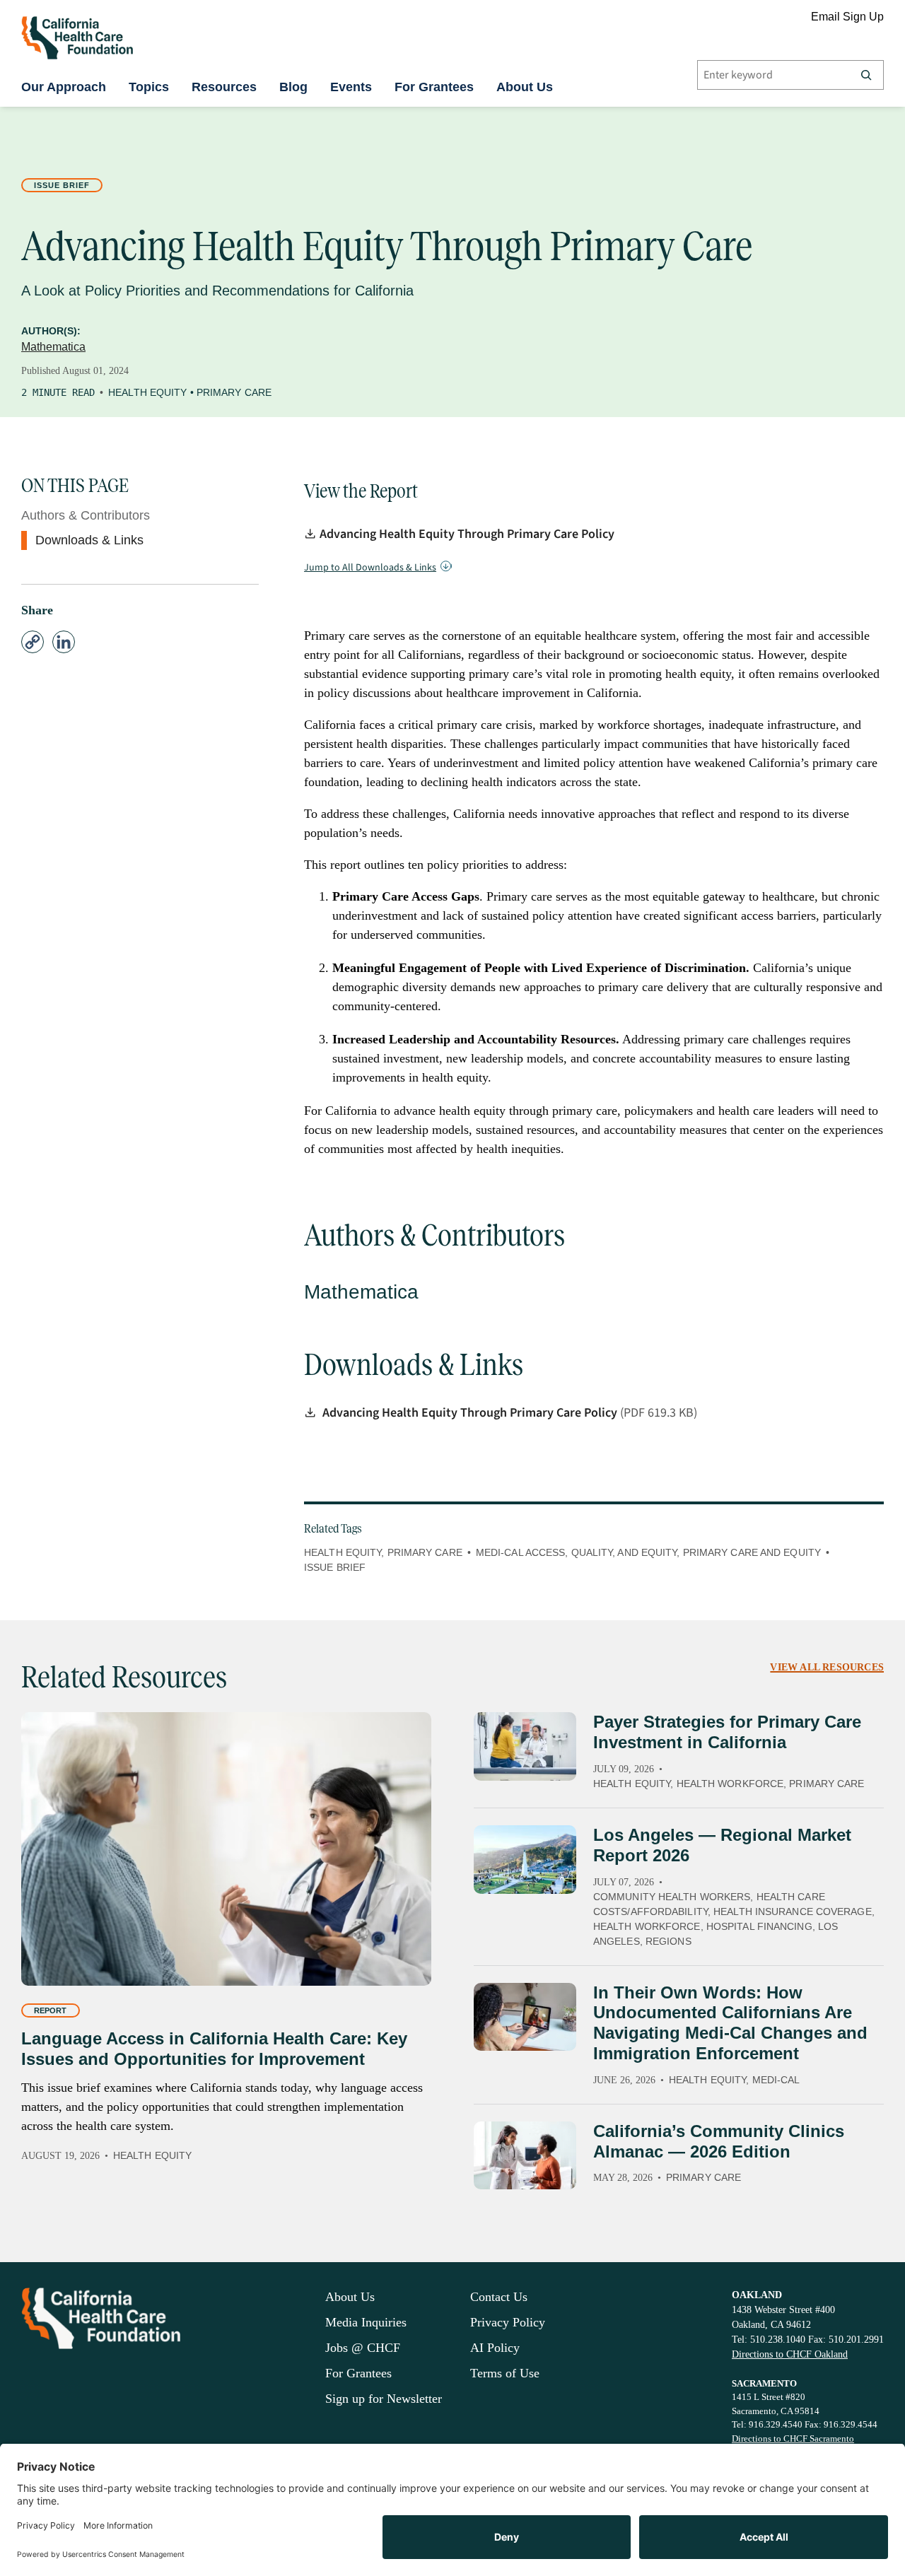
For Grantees (434, 87)
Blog (293, 87)
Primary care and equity (752, 1552)
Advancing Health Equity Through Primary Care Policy (467, 534)
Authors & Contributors (86, 515)
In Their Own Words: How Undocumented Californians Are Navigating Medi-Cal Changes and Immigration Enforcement (730, 2023)
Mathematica (53, 347)
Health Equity (147, 392)
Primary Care (234, 392)
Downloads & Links (89, 540)
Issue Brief (62, 185)
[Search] (866, 75)
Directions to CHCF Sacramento (793, 2439)
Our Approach (64, 87)
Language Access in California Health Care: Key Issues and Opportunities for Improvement (214, 2049)
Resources (224, 87)
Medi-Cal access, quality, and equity (577, 1552)
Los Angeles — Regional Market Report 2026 (722, 1845)
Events (351, 87)
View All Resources (827, 1667)
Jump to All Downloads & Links (370, 568)
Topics (149, 87)
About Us (525, 87)
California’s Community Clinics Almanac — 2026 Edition (719, 2141)
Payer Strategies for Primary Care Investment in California (727, 1732)
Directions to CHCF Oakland (790, 2354)
